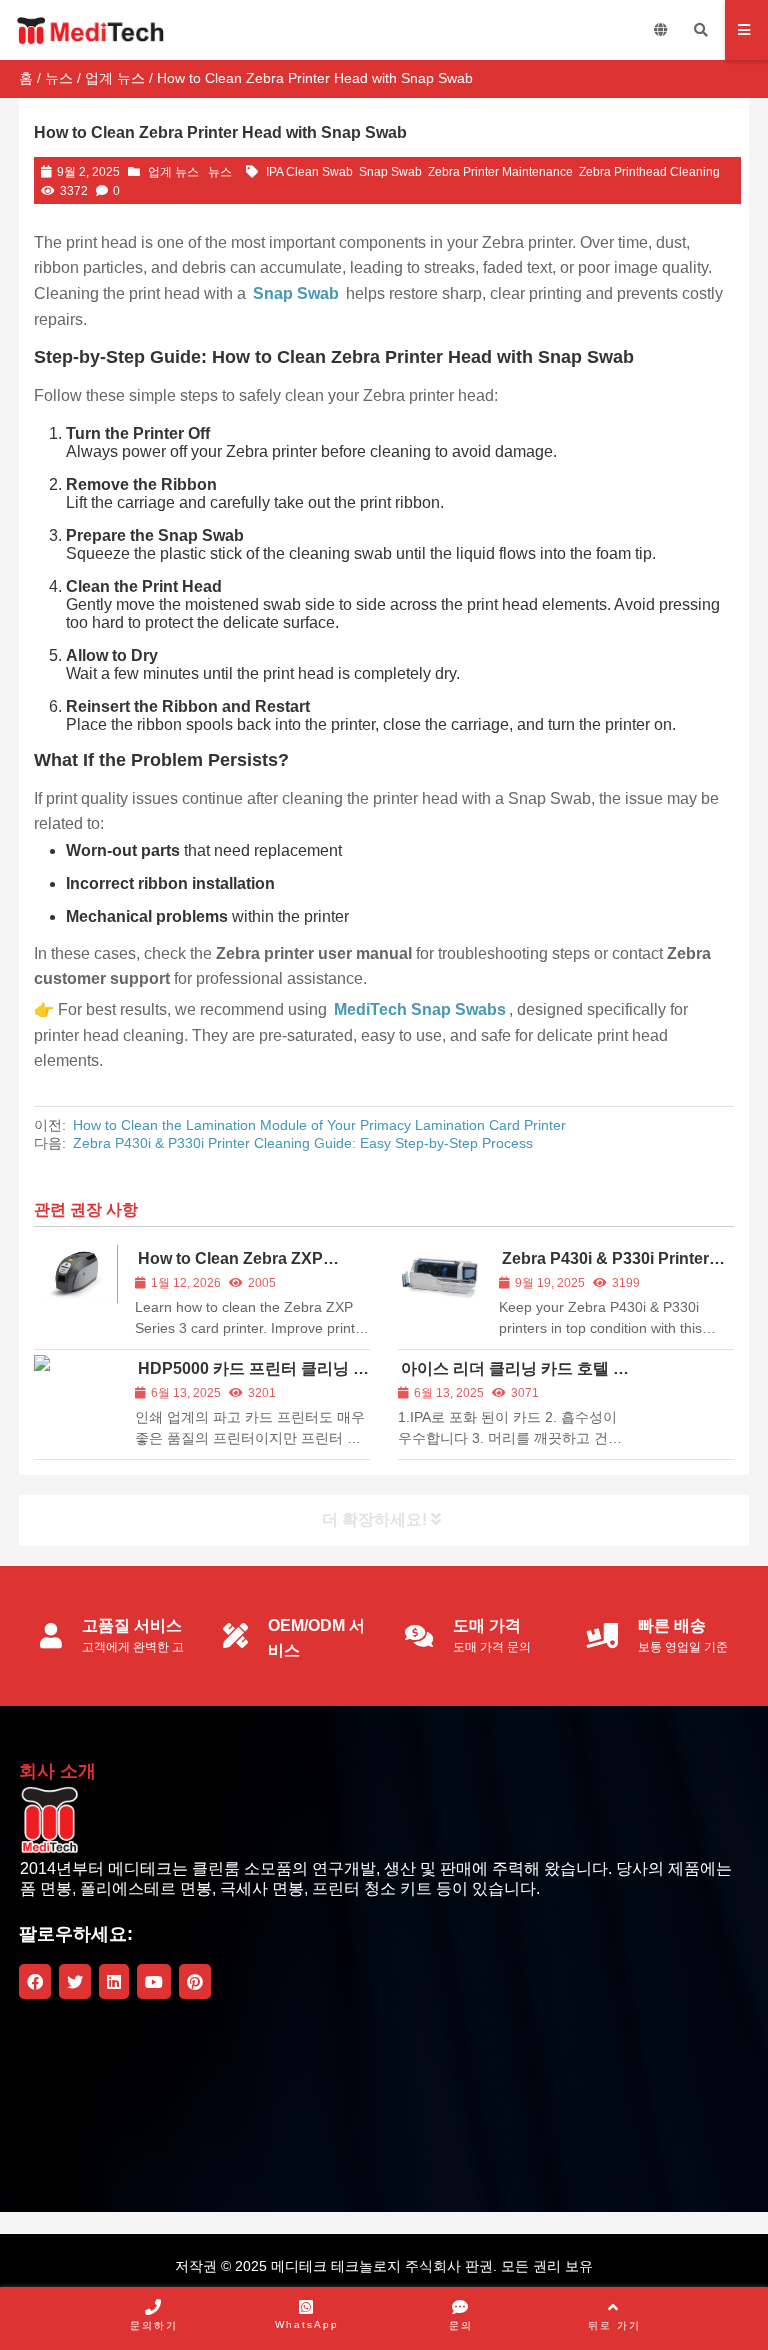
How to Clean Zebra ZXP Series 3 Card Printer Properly (248, 1267)
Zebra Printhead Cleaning (649, 172)
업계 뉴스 (115, 78)
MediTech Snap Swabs (420, 1009)
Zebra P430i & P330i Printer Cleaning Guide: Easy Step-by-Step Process (303, 1143)
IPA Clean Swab (309, 172)
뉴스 (59, 78)
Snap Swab (390, 172)
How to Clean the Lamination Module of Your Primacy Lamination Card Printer (319, 1125)
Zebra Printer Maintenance (500, 172)
